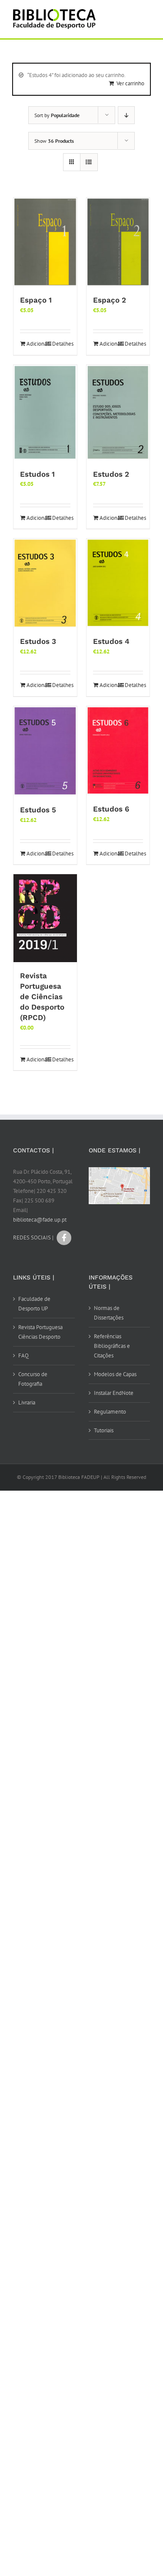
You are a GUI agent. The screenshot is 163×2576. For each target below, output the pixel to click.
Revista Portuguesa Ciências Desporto (40, 1332)
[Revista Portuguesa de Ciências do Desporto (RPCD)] (45, 918)
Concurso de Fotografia (33, 1379)
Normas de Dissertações (109, 1313)
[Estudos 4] (118, 583)
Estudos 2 (111, 474)
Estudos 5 (38, 810)
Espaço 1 (36, 300)
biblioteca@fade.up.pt (40, 1220)
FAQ (23, 1355)
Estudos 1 (37, 474)
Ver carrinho (130, 83)
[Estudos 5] (45, 751)
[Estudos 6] (118, 751)
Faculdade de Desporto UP (34, 1304)
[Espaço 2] (118, 242)
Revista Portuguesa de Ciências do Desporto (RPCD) (42, 997)
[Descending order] (126, 115)
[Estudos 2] (118, 413)
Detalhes (61, 344)
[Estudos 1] (45, 413)
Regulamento (110, 1412)
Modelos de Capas (115, 1374)
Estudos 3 (38, 641)
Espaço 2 (110, 300)
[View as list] (89, 162)
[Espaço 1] (45, 242)
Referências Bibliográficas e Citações (112, 1346)
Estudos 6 (111, 809)
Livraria (27, 1402)
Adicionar (36, 344)
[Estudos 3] (45, 583)
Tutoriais (104, 1430)
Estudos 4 (111, 641)
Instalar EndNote (114, 1393)
